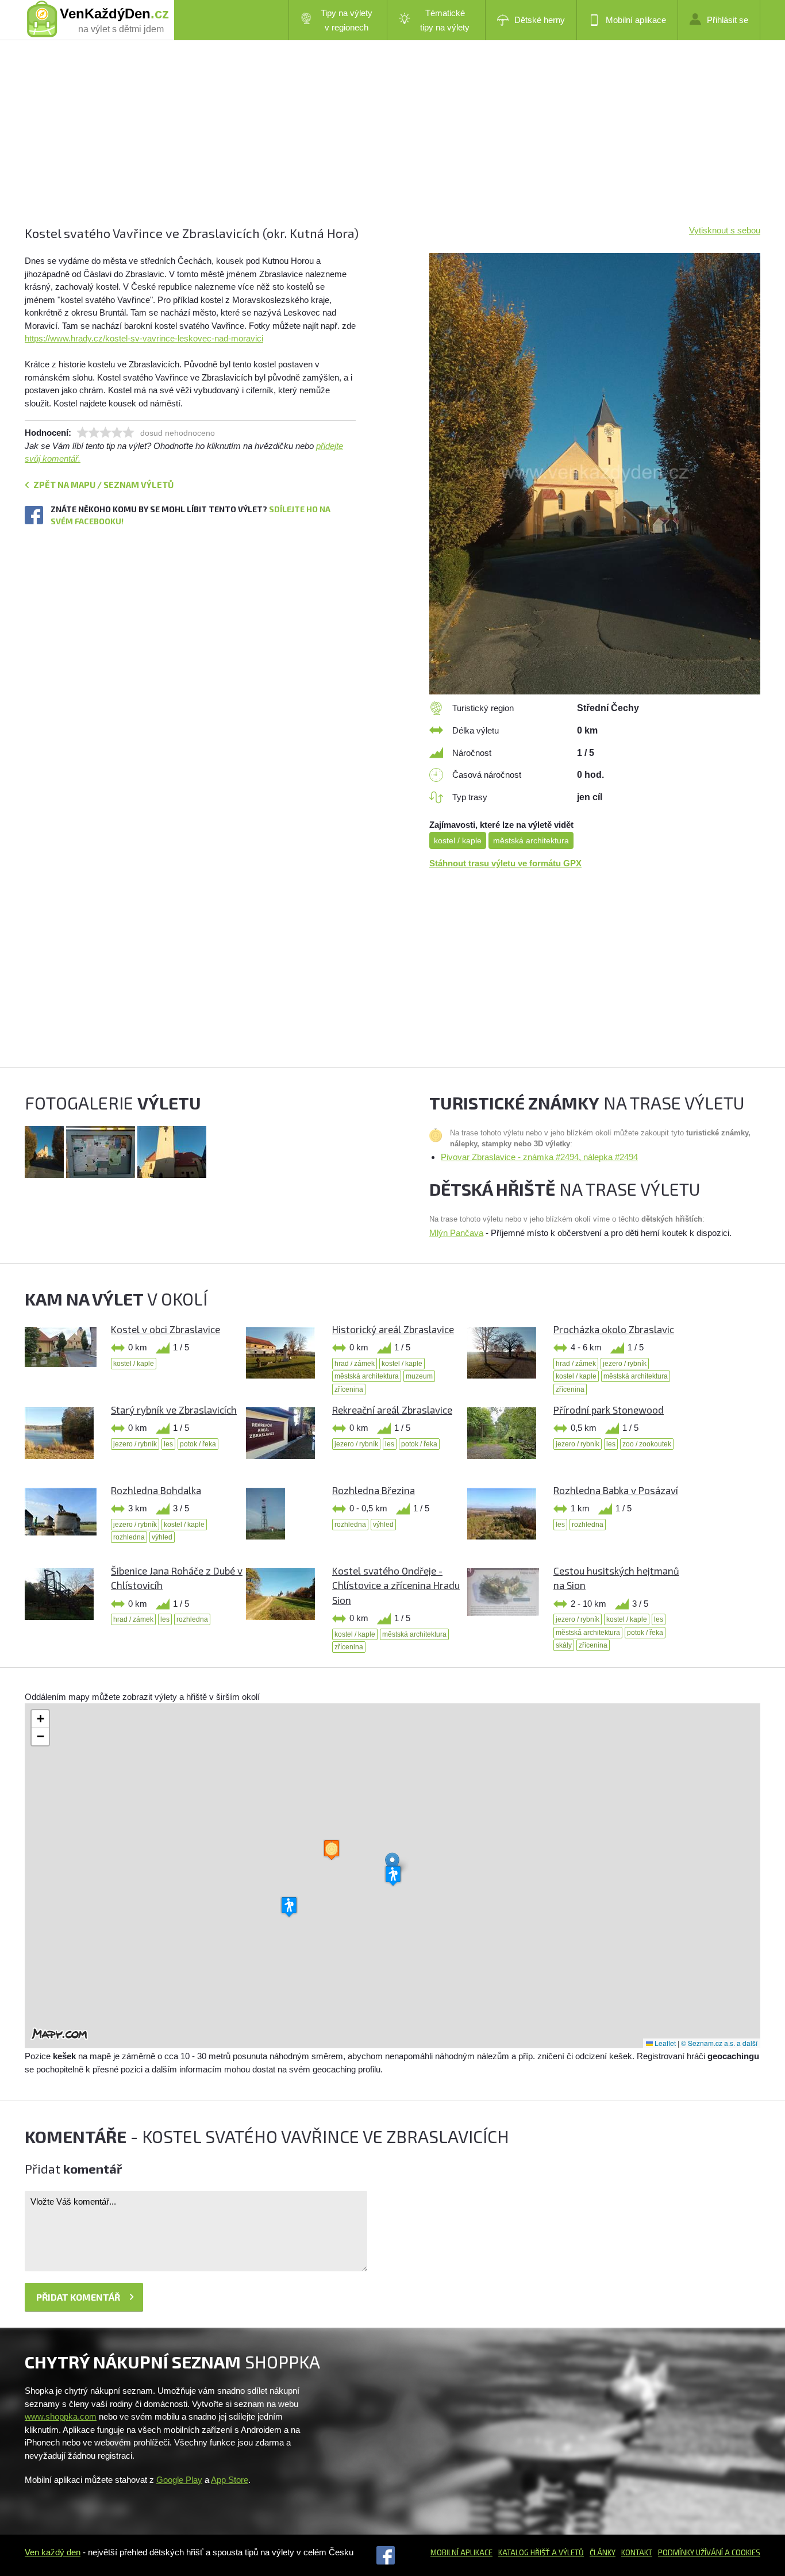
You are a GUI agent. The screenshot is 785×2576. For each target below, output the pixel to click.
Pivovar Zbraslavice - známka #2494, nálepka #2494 (539, 1157)
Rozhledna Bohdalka (156, 1490)
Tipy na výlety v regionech (347, 20)
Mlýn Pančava (456, 1233)
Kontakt (637, 2552)
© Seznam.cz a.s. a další (719, 2043)
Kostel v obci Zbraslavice (166, 1329)
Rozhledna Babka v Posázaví (616, 1490)
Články (603, 2552)
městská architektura (531, 840)
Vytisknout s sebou (725, 230)
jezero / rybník (625, 1364)
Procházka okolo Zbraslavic (614, 1329)
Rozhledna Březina (374, 1490)
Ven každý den (53, 2552)
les (168, 1444)
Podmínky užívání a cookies (709, 2552)
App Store (230, 2480)
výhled (162, 1537)
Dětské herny (540, 20)
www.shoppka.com (61, 2416)
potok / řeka (198, 1444)
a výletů (567, 2552)
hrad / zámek (355, 1364)
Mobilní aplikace (636, 20)
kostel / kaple (458, 840)
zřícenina (349, 1389)
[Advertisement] (370, 144)
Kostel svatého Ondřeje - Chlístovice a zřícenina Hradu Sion (396, 1585)
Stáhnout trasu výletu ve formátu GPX (505, 863)
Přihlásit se (728, 20)
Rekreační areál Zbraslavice (392, 1410)
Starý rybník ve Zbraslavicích (174, 1410)
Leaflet (664, 2043)
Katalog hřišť (524, 2552)
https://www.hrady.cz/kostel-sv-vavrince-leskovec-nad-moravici (144, 338)
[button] (392, 1864)
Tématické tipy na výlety (445, 20)
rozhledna (129, 1537)
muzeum (419, 1376)
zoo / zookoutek (647, 1444)
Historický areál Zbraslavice (393, 1329)
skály (564, 1645)
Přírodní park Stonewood (609, 1410)
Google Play (179, 2480)
